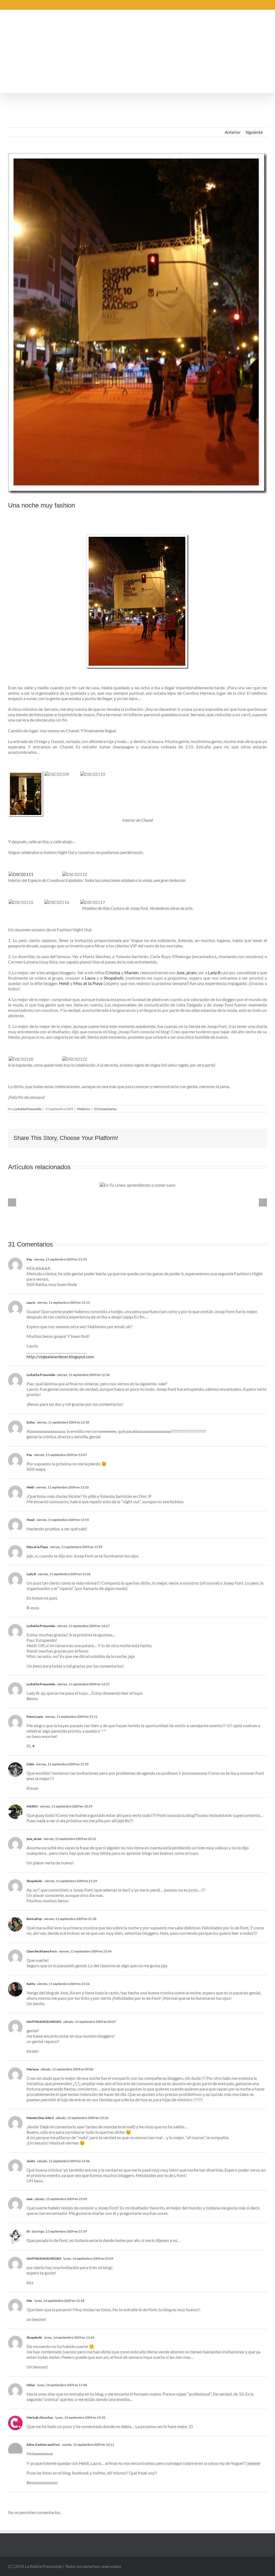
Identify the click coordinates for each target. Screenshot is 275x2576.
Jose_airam (186, 972)
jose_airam (34, 1839)
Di (28, 2231)
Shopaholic (114, 978)
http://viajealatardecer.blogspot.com (60, 1356)
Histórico (84, 1109)
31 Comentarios (105, 1109)
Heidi (64, 983)
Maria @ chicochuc (40, 2417)
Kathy (31, 1984)
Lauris (31, 1303)
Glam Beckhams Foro (42, 1951)
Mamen (131, 972)
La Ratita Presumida (28, 1109)
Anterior (233, 132)
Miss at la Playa (88, 983)
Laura (90, 978)
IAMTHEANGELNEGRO (44, 2022)
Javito (31, 2161)
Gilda (30, 1764)
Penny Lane (35, 1717)
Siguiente (254, 132)
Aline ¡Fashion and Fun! (43, 2445)
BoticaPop (34, 1919)
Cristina (113, 972)
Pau (29, 1259)
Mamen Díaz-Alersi (40, 2118)
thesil (30, 1520)
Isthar (31, 2385)
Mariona (33, 2069)
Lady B (214, 972)
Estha (31, 1422)
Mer (30, 2301)
